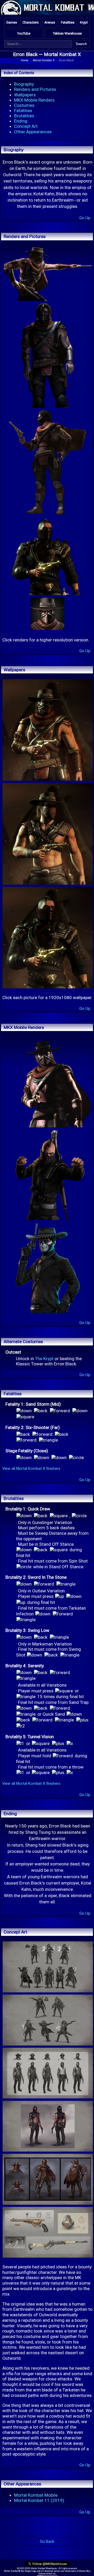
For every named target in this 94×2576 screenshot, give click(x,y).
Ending (21, 121)
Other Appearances (33, 132)
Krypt (84, 22)
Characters (31, 22)
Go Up (85, 218)
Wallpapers (25, 95)
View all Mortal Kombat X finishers (31, 1469)
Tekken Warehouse (67, 33)
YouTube (24, 33)
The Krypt (44, 1359)
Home (24, 60)
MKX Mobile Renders (34, 100)
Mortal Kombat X (62, 54)
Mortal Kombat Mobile (36, 2495)
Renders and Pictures (35, 89)
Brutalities (24, 116)
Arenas (50, 22)
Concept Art (26, 126)
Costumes (24, 105)
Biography (24, 84)
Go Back (47, 2542)
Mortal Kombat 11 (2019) (39, 2500)
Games (12, 22)
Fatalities (68, 22)
